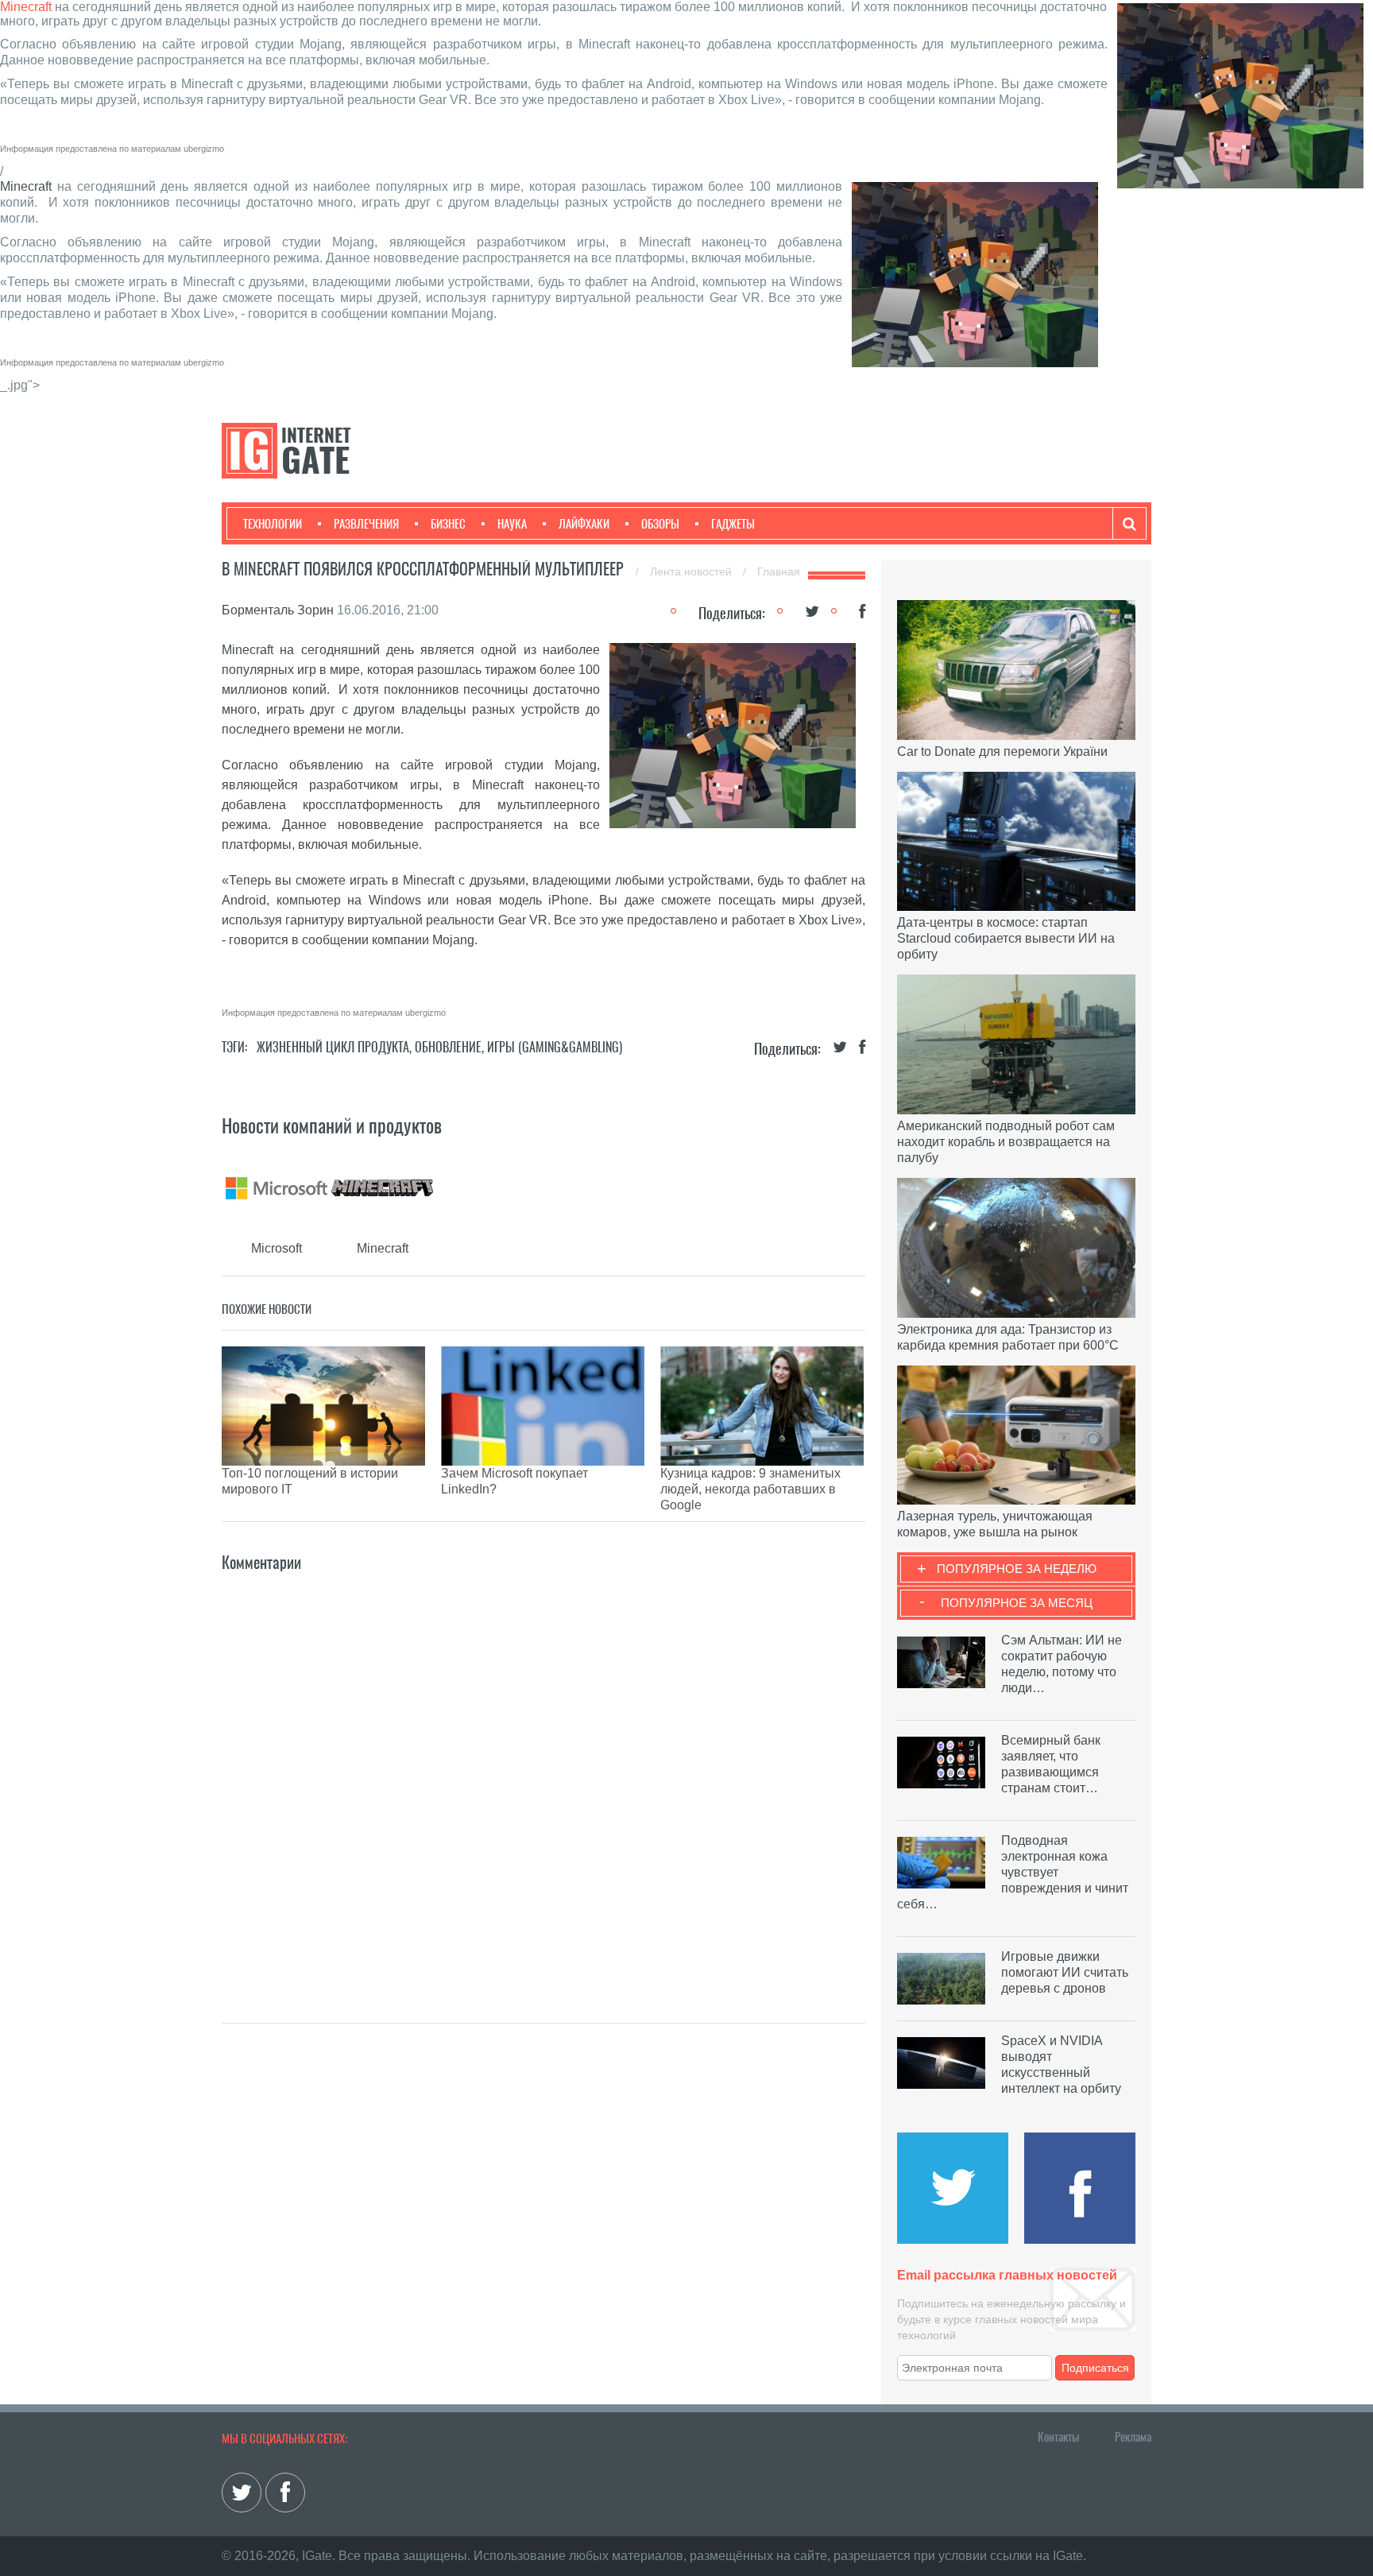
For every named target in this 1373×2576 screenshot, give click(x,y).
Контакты (1058, 2437)
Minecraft (26, 7)
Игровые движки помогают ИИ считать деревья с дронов (1065, 1972)
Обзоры (660, 524)
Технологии (273, 524)
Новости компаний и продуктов (332, 1125)
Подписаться (1095, 2368)
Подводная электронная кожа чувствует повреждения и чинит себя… (1013, 1872)
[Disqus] (543, 1774)
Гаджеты (733, 524)
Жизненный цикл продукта (333, 1047)
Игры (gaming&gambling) (555, 1047)
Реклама (1133, 2437)
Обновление (448, 1047)
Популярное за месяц (1017, 1603)
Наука (512, 524)
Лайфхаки (584, 524)
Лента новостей (692, 571)
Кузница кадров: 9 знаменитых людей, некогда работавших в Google (750, 1489)
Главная (779, 571)
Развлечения (366, 524)
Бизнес (448, 524)
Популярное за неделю (1017, 1569)
